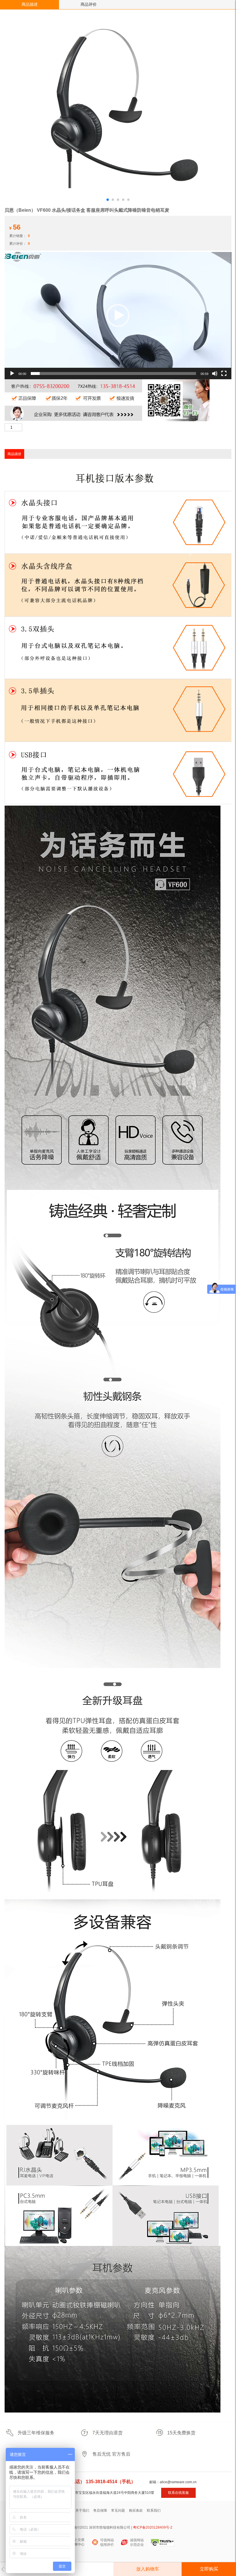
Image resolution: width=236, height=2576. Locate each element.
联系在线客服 (178, 2493)
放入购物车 (148, 2569)
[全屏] (224, 373)
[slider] (113, 373)
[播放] (12, 373)
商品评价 (89, 4)
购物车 (59, 2569)
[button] (118, 315)
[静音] (215, 373)
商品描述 (30, 4)
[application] (118, 316)
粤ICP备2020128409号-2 (153, 2527)
